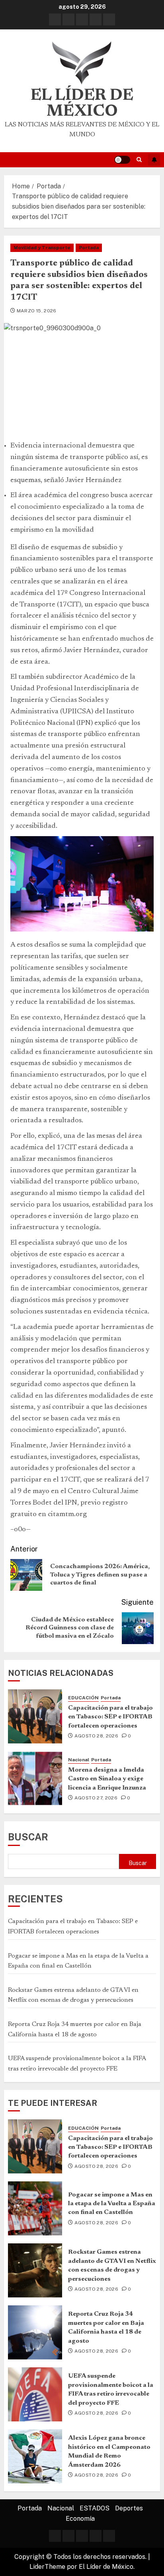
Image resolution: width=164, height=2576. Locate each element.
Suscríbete (154, 160)
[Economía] (109, 19)
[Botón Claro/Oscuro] (122, 160)
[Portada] (55, 19)
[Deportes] (96, 19)
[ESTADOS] (82, 19)
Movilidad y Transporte (42, 248)
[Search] (139, 160)
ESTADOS (95, 2508)
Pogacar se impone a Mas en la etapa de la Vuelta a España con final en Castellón (112, 2204)
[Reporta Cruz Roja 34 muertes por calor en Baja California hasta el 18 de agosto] (35, 2332)
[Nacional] (68, 19)
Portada (89, 248)
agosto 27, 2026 (96, 1798)
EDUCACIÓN (83, 1698)
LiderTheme (47, 2567)
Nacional (79, 1760)
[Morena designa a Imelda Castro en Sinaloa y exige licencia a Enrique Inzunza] (35, 1778)
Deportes (129, 2508)
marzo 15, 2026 (37, 311)
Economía (80, 2519)
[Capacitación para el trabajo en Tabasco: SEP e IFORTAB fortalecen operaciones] (35, 1716)
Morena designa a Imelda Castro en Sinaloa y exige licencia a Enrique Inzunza (107, 1779)
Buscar (28, 1837)
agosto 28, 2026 (96, 1736)
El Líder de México (82, 104)
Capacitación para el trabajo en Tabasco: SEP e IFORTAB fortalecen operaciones (110, 1717)
